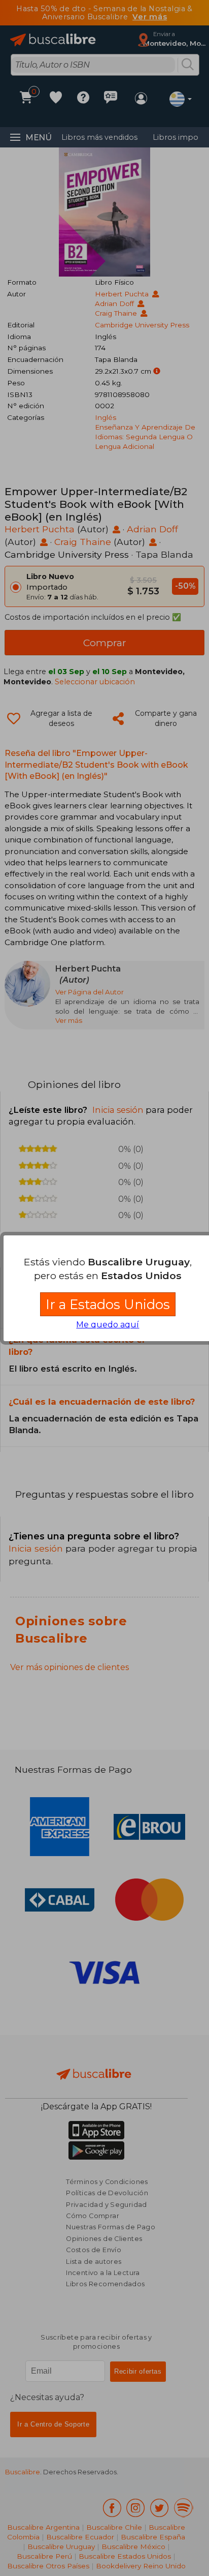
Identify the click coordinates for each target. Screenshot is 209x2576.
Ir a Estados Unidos (108, 1304)
